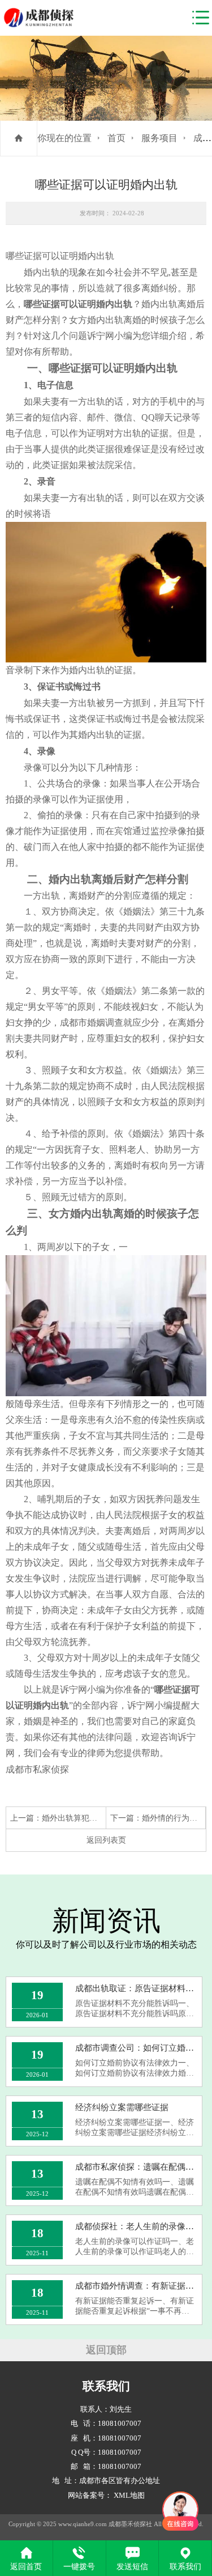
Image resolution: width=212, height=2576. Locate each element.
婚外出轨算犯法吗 (73, 1818)
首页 (116, 138)
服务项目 (159, 138)
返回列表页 (106, 1840)
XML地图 (129, 2496)
